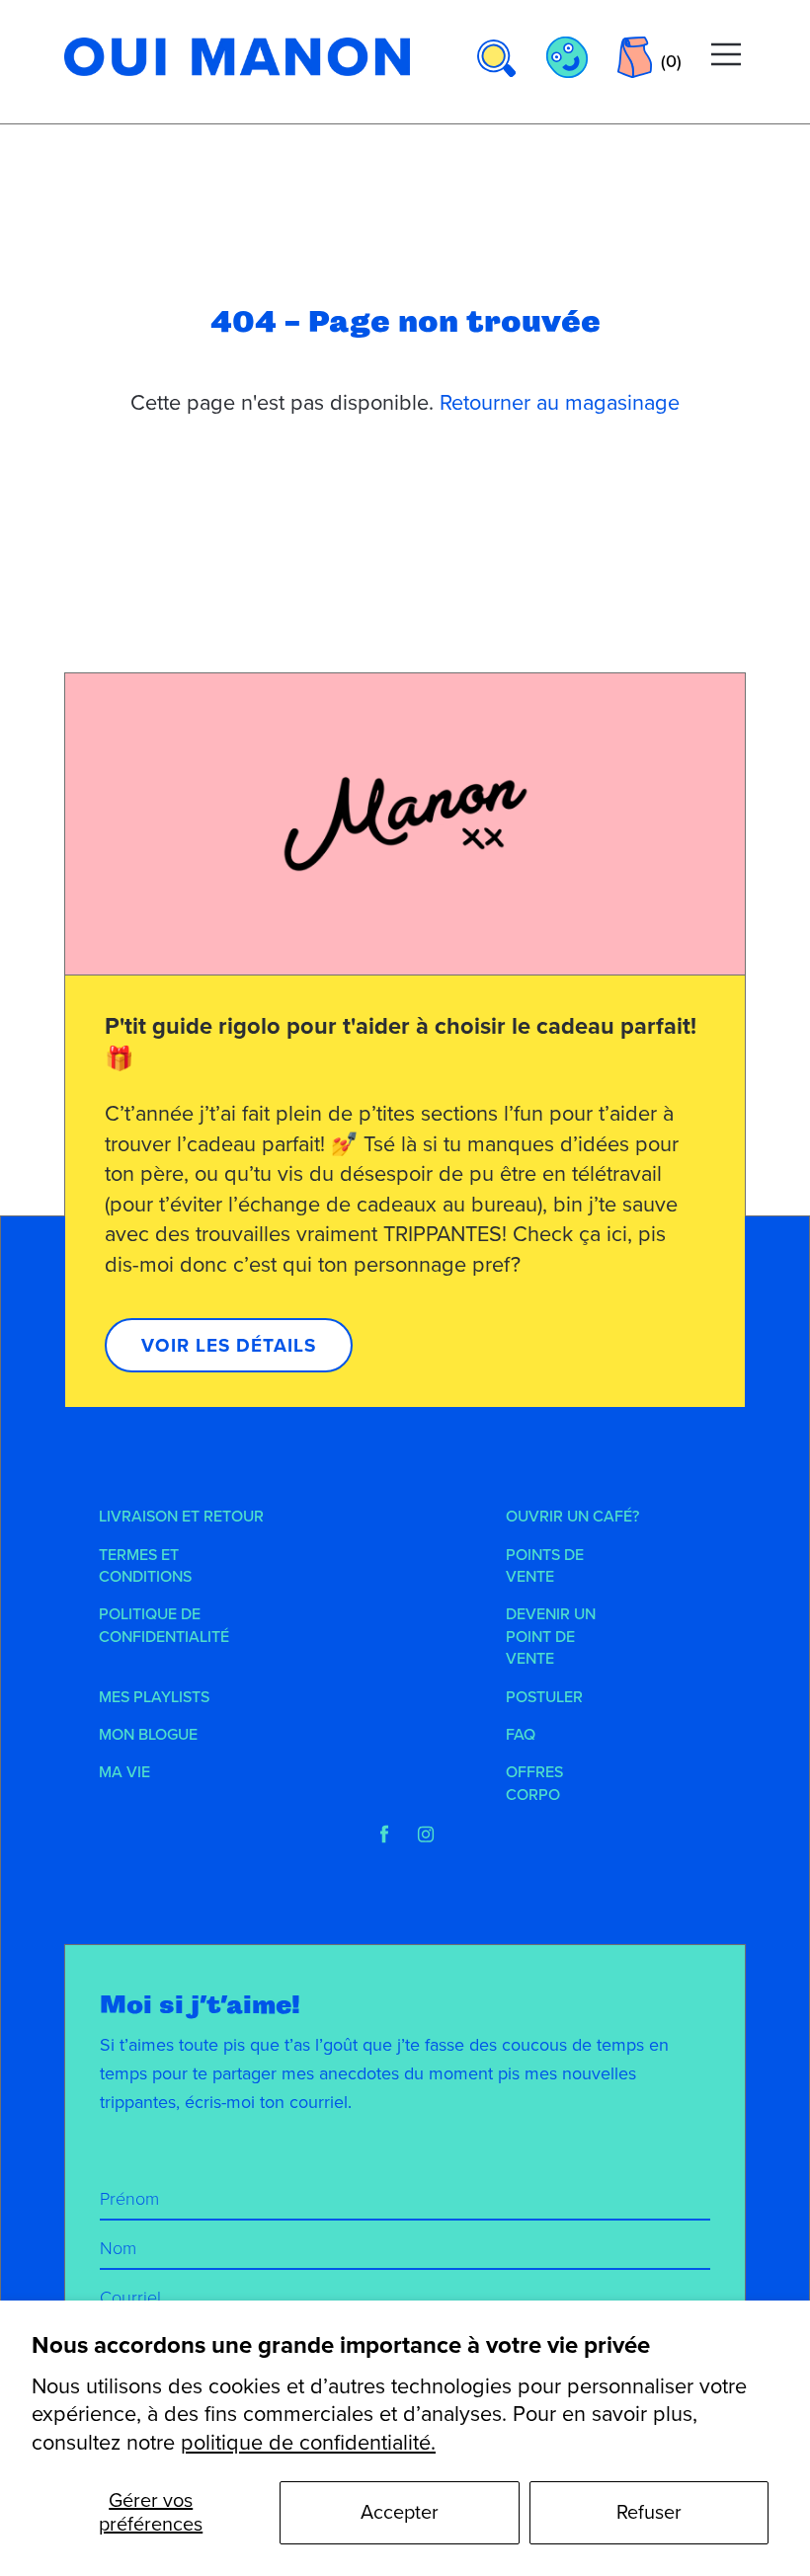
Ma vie (124, 1772)
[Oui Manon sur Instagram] (426, 1834)
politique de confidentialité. (308, 2443)
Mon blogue (148, 1735)
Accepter (400, 2513)
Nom (118, 2248)
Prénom (129, 2199)
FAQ (521, 1735)
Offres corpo (534, 1783)
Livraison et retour (181, 1517)
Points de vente (545, 1566)
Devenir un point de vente (551, 1637)
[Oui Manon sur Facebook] (384, 1834)
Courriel (130, 2298)
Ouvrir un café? (572, 1517)
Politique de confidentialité (164, 1625)
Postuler (544, 1697)
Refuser (649, 2513)
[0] (635, 57)
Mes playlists (154, 1697)
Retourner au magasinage (560, 403)
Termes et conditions (145, 1566)
